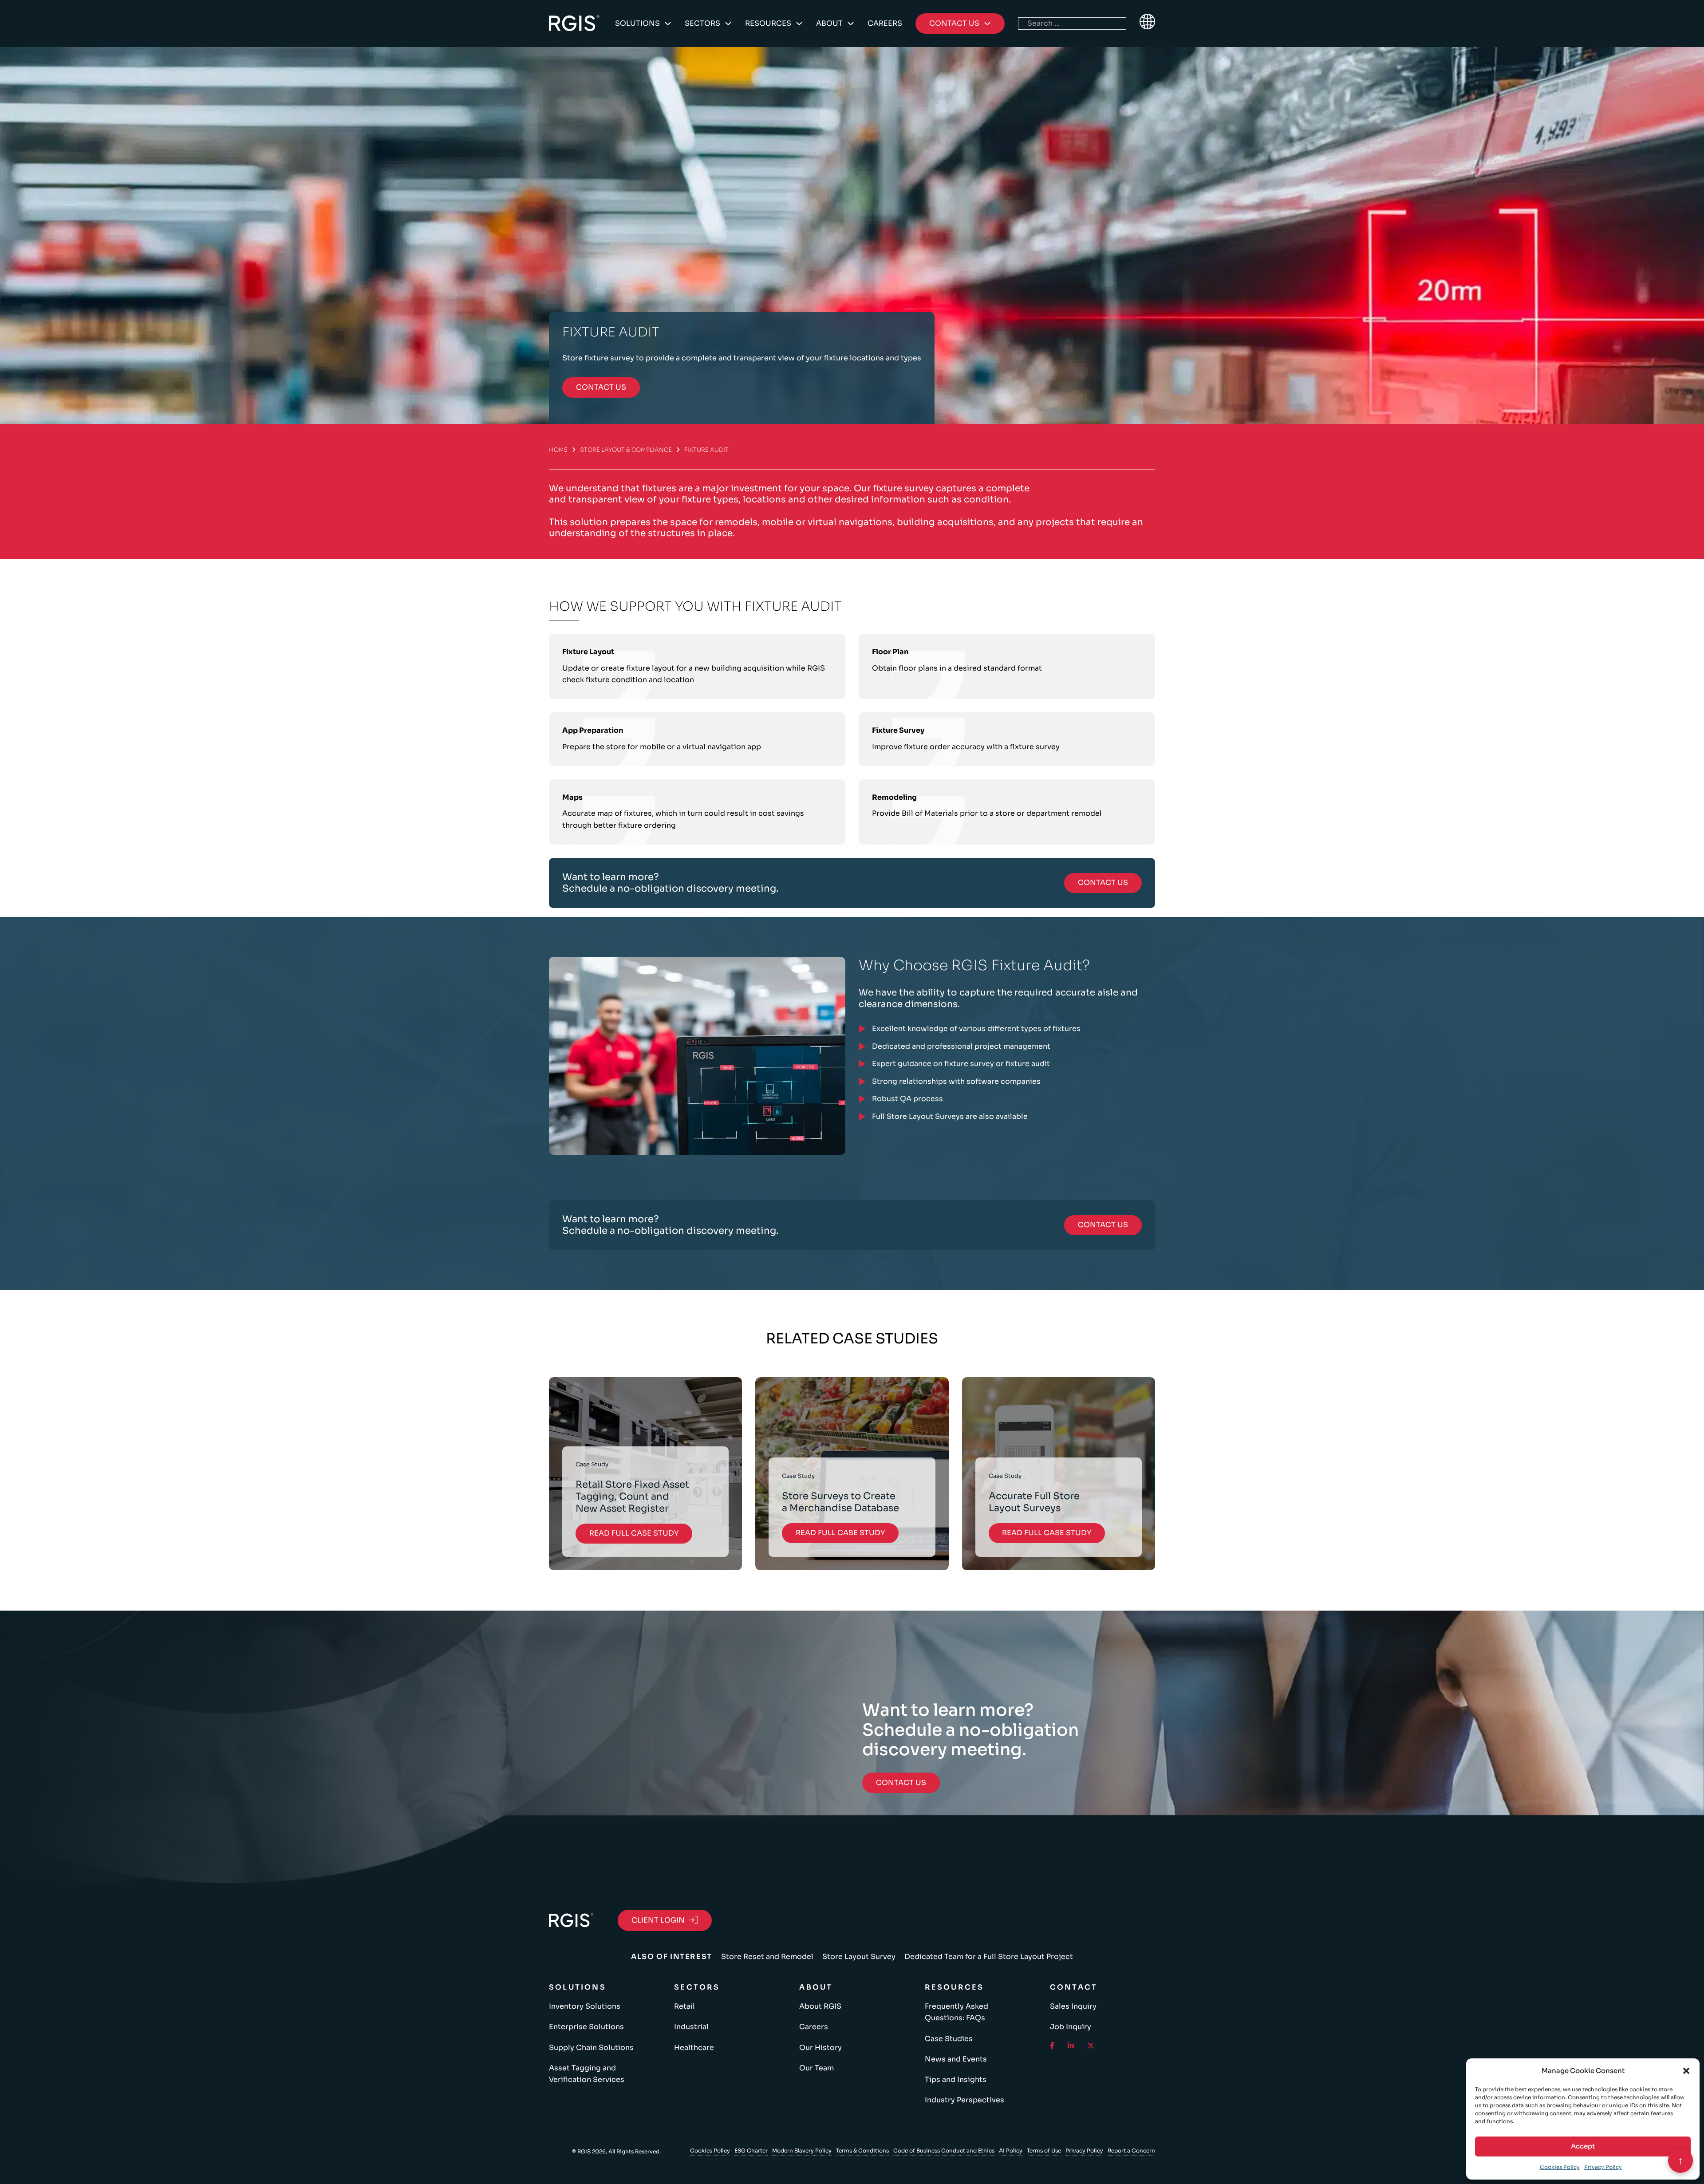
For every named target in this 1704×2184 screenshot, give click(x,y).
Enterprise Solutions (586, 2027)
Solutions (637, 23)
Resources (768, 23)
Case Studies (949, 2039)
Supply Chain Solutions (591, 2048)
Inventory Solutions (585, 2006)
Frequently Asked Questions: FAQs (957, 2012)
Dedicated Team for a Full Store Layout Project (989, 1957)
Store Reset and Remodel (767, 1957)
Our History (820, 2048)
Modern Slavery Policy (802, 2150)
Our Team (816, 2068)
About (829, 23)
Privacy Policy (1603, 2167)
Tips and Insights (956, 2079)
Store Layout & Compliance (626, 450)
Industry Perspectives (964, 2100)
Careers (885, 23)
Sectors (702, 23)
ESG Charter (751, 2150)
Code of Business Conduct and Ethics (944, 2150)
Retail (684, 2006)
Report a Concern (1131, 2150)
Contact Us (1103, 883)
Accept (1583, 2146)
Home (558, 450)
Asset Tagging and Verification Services (587, 2074)
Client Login (658, 1920)
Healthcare (694, 2048)
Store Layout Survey (859, 1957)
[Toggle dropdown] (668, 24)
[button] (1686, 2071)
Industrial (691, 2027)
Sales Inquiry (1073, 2006)
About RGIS (820, 2006)
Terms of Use (1044, 2150)
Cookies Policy (1560, 2167)
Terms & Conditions (862, 2150)
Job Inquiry (1071, 2027)
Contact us (601, 387)
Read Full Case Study (634, 1533)
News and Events (956, 2059)
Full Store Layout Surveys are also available (950, 1116)
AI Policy (1011, 2150)
